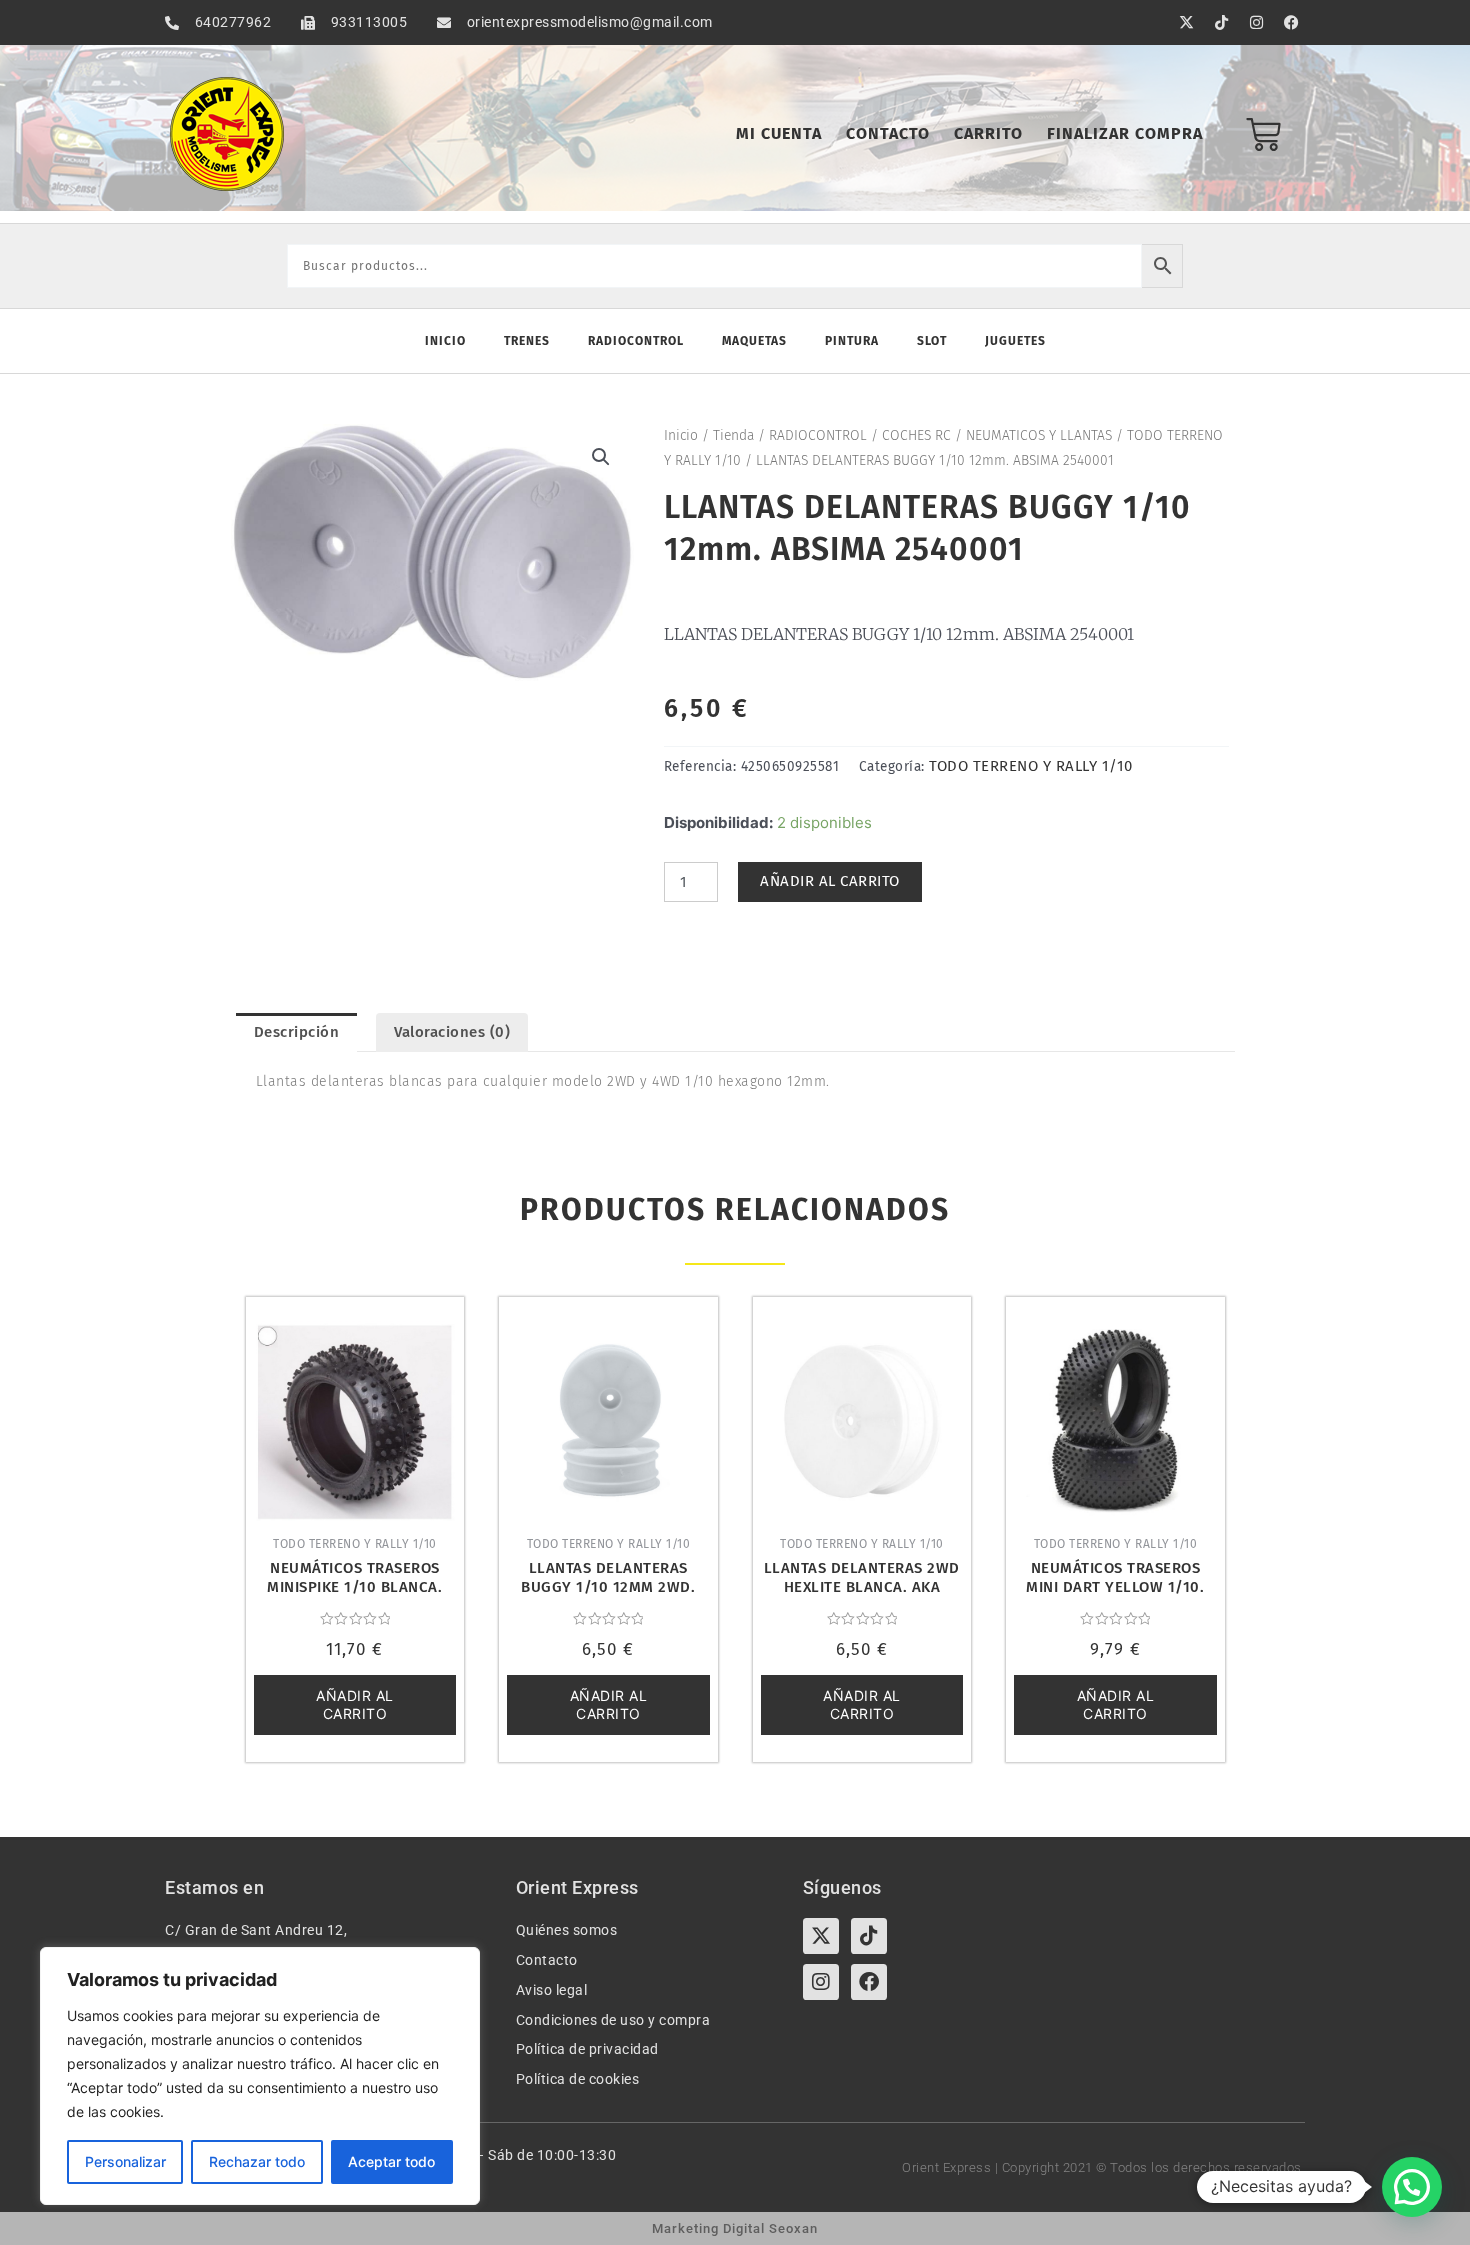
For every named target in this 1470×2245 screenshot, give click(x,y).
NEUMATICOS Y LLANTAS (1039, 435)
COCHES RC (916, 435)
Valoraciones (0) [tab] (452, 1032)
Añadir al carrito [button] (355, 1704)
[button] (601, 457)
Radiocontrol (636, 341)
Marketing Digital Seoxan (735, 2228)
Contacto (888, 133)
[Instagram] (821, 1982)
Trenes (527, 341)
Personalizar (125, 2161)
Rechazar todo (257, 2161)
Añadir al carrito (830, 881)
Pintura (852, 341)
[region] (260, 2076)
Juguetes (1015, 341)
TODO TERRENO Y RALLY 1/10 (1031, 766)
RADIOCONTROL (818, 435)
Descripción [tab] (297, 1032)
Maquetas (754, 341)
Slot (932, 341)
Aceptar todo (391, 2161)
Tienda (733, 435)
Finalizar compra (1125, 133)
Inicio (445, 341)
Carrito (988, 133)
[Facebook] (869, 1982)
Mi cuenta (779, 133)
